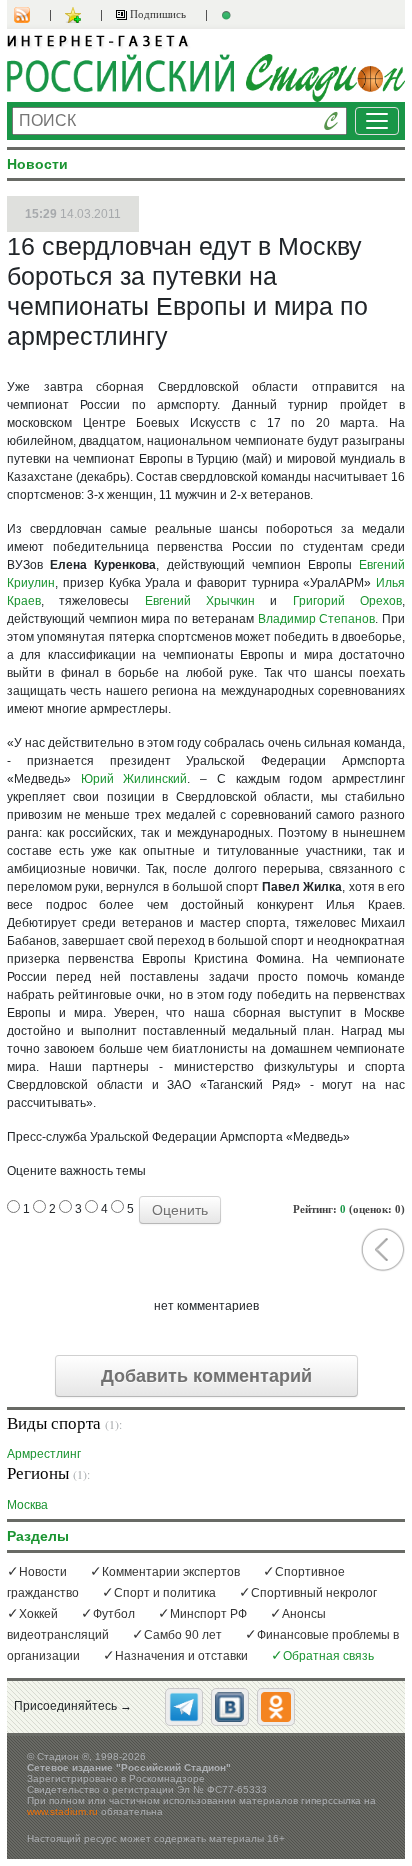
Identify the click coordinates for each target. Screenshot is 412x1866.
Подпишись (156, 14)
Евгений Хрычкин (200, 601)
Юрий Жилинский (134, 779)
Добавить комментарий (206, 1376)
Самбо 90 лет (183, 1635)
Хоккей (38, 1614)
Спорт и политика (165, 1593)
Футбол (114, 1614)
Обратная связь (328, 1656)
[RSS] (32, 15)
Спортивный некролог (314, 1593)
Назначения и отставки (181, 1656)
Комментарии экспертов (171, 1572)
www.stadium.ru (62, 1811)
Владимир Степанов (317, 619)
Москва (27, 1504)
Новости (43, 1572)
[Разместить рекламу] (229, 15)
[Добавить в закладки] (75, 15)
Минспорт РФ (208, 1614)
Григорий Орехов (347, 601)
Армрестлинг (44, 1453)
